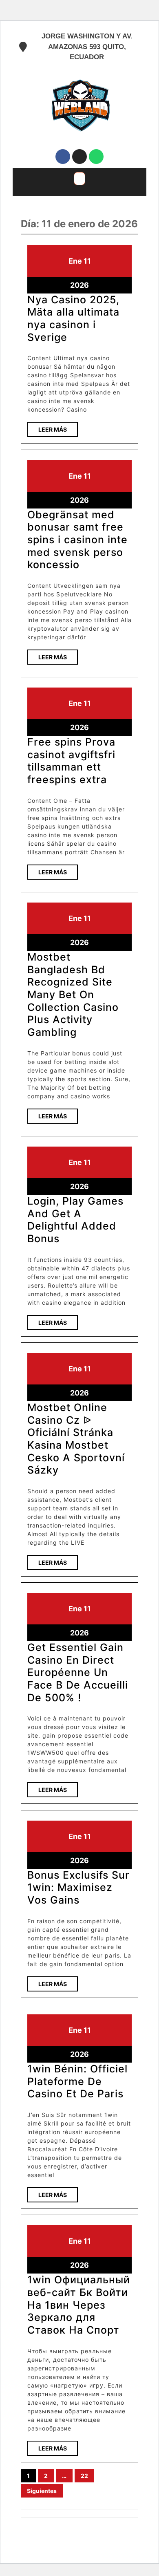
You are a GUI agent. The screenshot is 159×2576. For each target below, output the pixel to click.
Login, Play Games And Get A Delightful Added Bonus (75, 1220)
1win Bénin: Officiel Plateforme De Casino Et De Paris (77, 2081)
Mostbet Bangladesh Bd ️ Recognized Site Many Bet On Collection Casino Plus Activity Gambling (73, 995)
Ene (75, 261)
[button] (79, 179)
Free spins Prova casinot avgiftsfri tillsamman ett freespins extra (71, 761)
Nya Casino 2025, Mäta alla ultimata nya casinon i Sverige (73, 318)
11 (87, 261)
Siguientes (42, 2491)
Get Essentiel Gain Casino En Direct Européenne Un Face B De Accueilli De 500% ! (78, 1672)
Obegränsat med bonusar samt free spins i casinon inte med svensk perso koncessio (77, 540)
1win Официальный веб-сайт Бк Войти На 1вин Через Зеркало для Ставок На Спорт (79, 2305)
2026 (79, 285)
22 (84, 2476)
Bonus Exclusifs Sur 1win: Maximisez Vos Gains (78, 1887)
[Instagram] (79, 157)
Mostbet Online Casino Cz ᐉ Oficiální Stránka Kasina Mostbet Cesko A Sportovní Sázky (76, 1439)
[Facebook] (63, 157)
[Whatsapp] (96, 157)
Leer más (58, 427)
